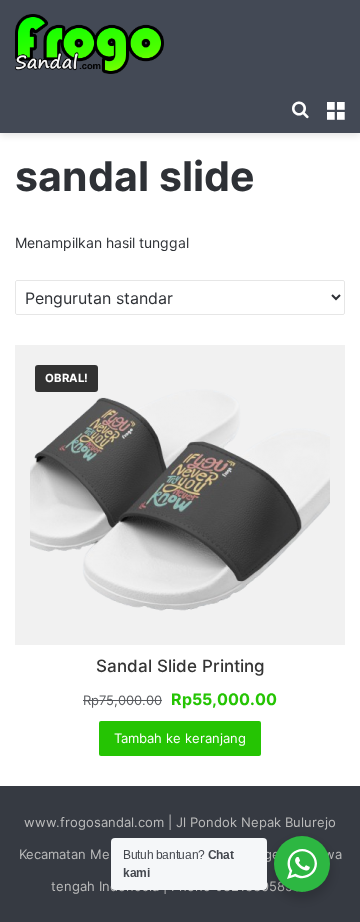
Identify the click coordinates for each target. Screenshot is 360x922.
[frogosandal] (89, 44)
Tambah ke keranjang (180, 738)
